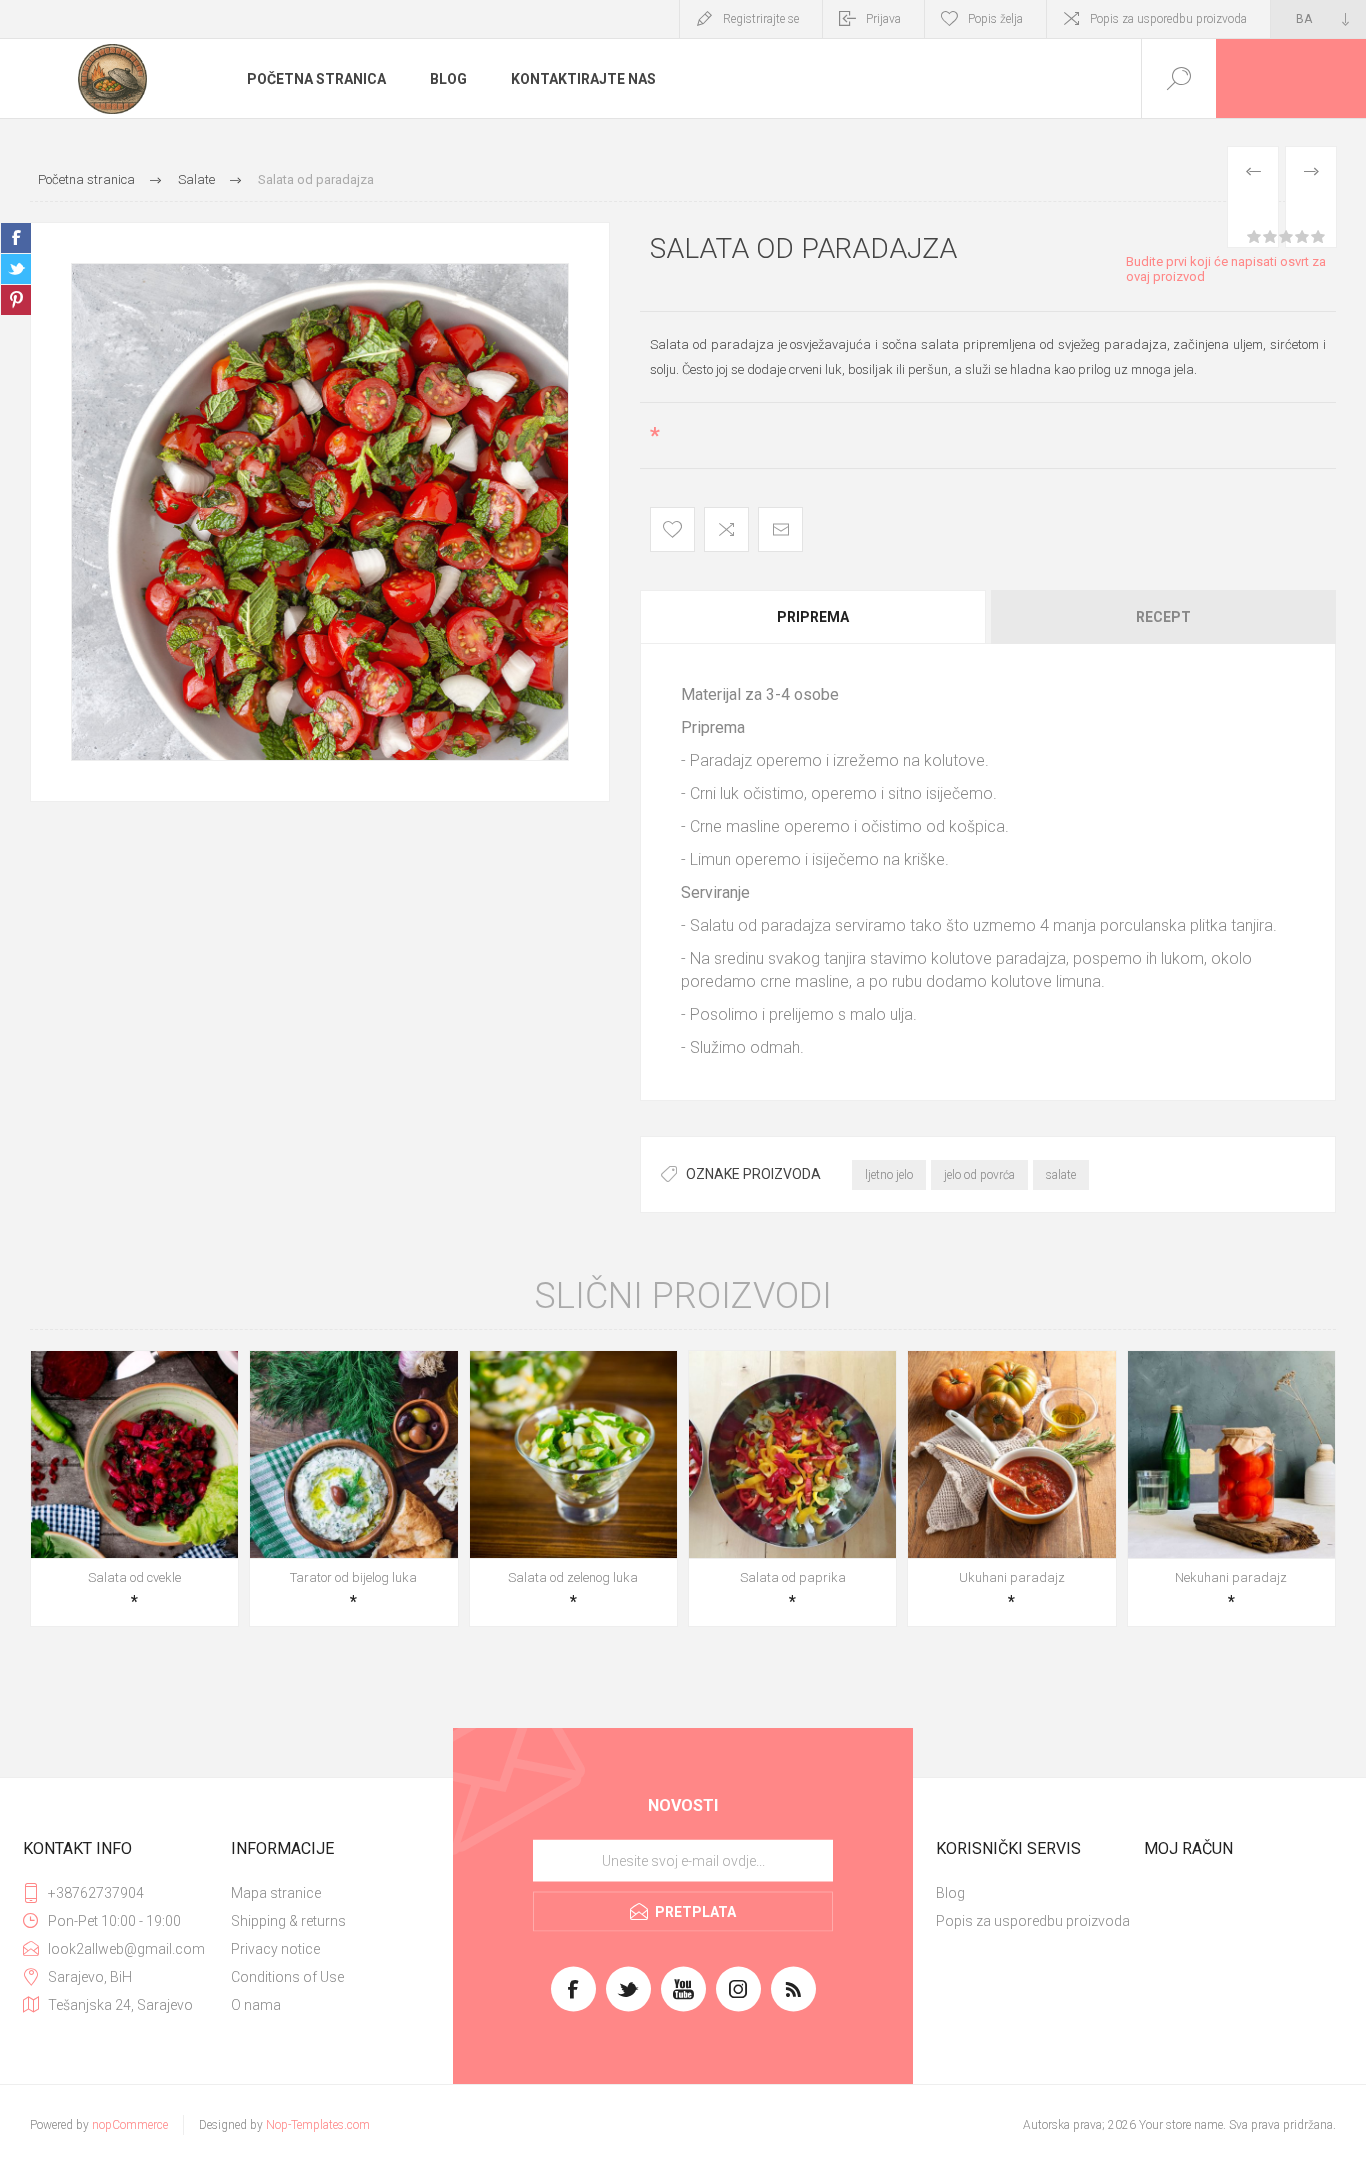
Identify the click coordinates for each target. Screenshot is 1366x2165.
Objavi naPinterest (16, 300)
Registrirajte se (761, 19)
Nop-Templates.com (318, 2125)
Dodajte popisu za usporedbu (726, 529)
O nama (256, 2005)
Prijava (883, 19)
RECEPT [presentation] (1163, 617)
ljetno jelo (889, 1175)
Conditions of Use (287, 1977)
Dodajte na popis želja (672, 529)
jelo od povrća (979, 1175)
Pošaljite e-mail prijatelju (780, 529)
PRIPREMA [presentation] (813, 617)
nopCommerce (130, 2125)
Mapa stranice (276, 1893)
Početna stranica (316, 79)
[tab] (814, 617)
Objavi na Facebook (16, 238)
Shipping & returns (288, 1921)
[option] (320, 512)
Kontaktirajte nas (583, 79)
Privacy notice (275, 1949)
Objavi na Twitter (16, 269)
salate (1061, 1175)
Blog (448, 79)
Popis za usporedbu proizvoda (1168, 19)
